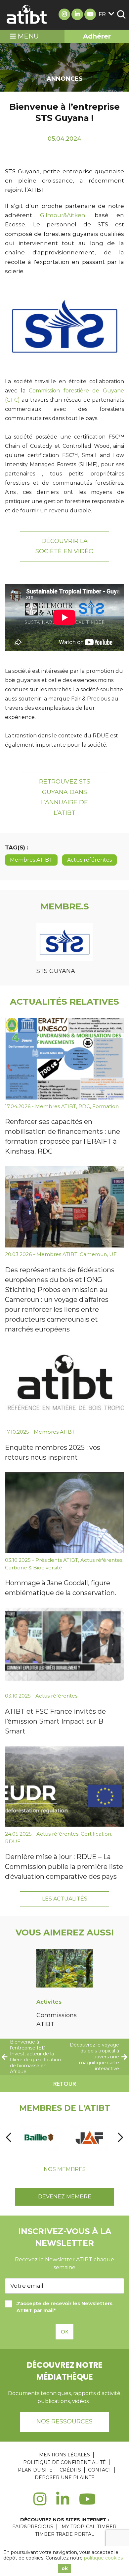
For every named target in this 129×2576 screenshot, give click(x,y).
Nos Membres (65, 2169)
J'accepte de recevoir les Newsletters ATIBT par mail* (64, 2307)
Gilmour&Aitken (63, 215)
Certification (96, 1834)
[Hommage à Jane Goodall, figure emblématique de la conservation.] (64, 1513)
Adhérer (97, 36)
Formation (106, 1106)
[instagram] (40, 2503)
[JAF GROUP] (39, 2137)
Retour (65, 2084)
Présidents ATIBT (57, 1560)
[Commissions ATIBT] (64, 1969)
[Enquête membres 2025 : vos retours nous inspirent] (64, 1385)
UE (113, 1254)
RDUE (13, 1841)
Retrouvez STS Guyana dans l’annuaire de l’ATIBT (65, 797)
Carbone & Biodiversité (34, 1568)
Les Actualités (65, 1899)
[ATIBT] (27, 15)
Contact (100, 2470)
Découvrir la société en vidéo (64, 546)
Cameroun (93, 1254)
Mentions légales (64, 2455)
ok (65, 2568)
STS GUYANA (56, 971)
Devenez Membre (65, 2197)
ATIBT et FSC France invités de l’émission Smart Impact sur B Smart (55, 1721)
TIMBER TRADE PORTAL (65, 2534)
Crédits (70, 2470)
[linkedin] (63, 2503)
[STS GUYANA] (64, 943)
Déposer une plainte (65, 2477)
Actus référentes (89, 860)
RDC (84, 1106)
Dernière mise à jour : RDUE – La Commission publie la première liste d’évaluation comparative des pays (64, 1867)
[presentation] (9, 2137)
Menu (27, 36)
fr (102, 14)
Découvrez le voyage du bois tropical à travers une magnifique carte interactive (94, 2057)
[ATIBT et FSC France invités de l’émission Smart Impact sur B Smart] (64, 1648)
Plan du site (35, 2470)
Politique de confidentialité (64, 2462)
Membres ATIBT (31, 860)
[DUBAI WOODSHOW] (90, 2137)
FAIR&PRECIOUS (33, 2527)
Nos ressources (64, 2421)
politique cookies (103, 2558)
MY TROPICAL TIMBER (89, 2527)
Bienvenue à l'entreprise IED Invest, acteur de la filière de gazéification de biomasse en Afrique (35, 2057)
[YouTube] (87, 2503)
